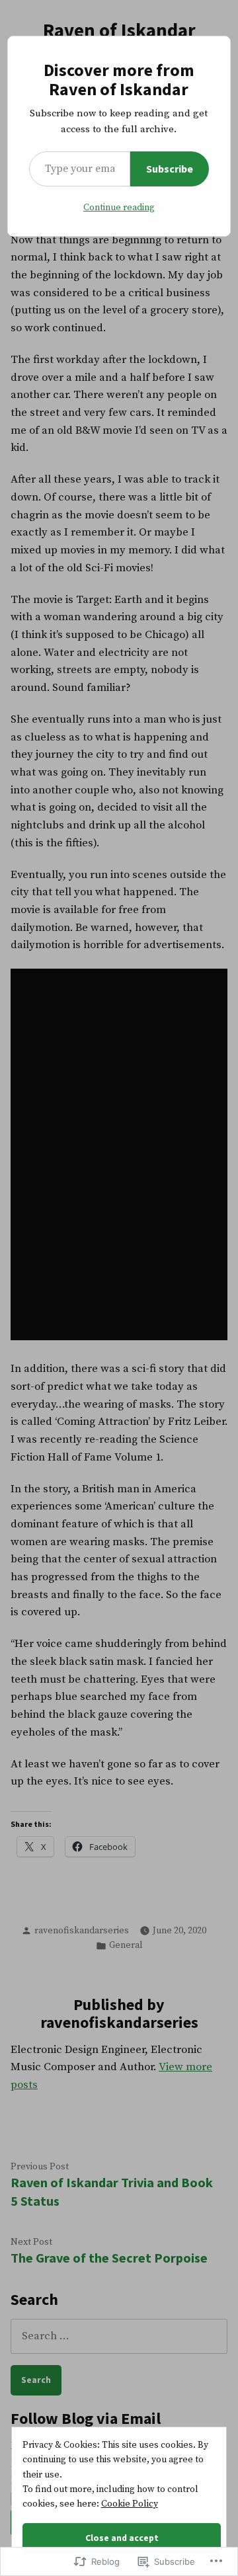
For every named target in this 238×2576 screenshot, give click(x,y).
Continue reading (119, 208)
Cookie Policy (130, 2504)
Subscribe (170, 169)
